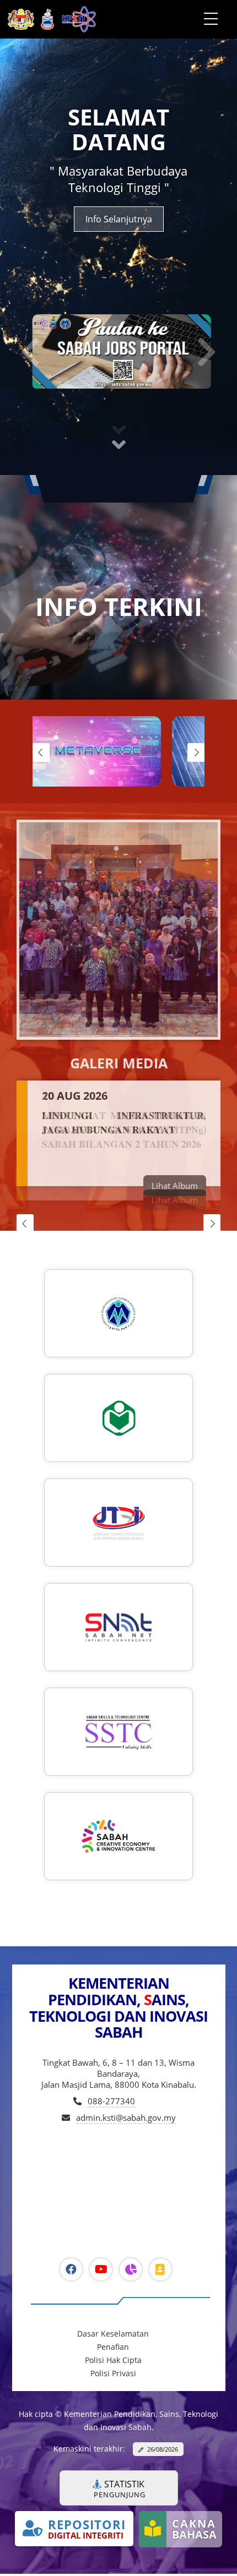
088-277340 (111, 2104)
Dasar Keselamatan (113, 2336)
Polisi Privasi (113, 2376)
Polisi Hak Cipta (113, 2363)
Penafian (113, 2349)
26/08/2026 (163, 2451)
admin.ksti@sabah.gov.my (126, 2120)
